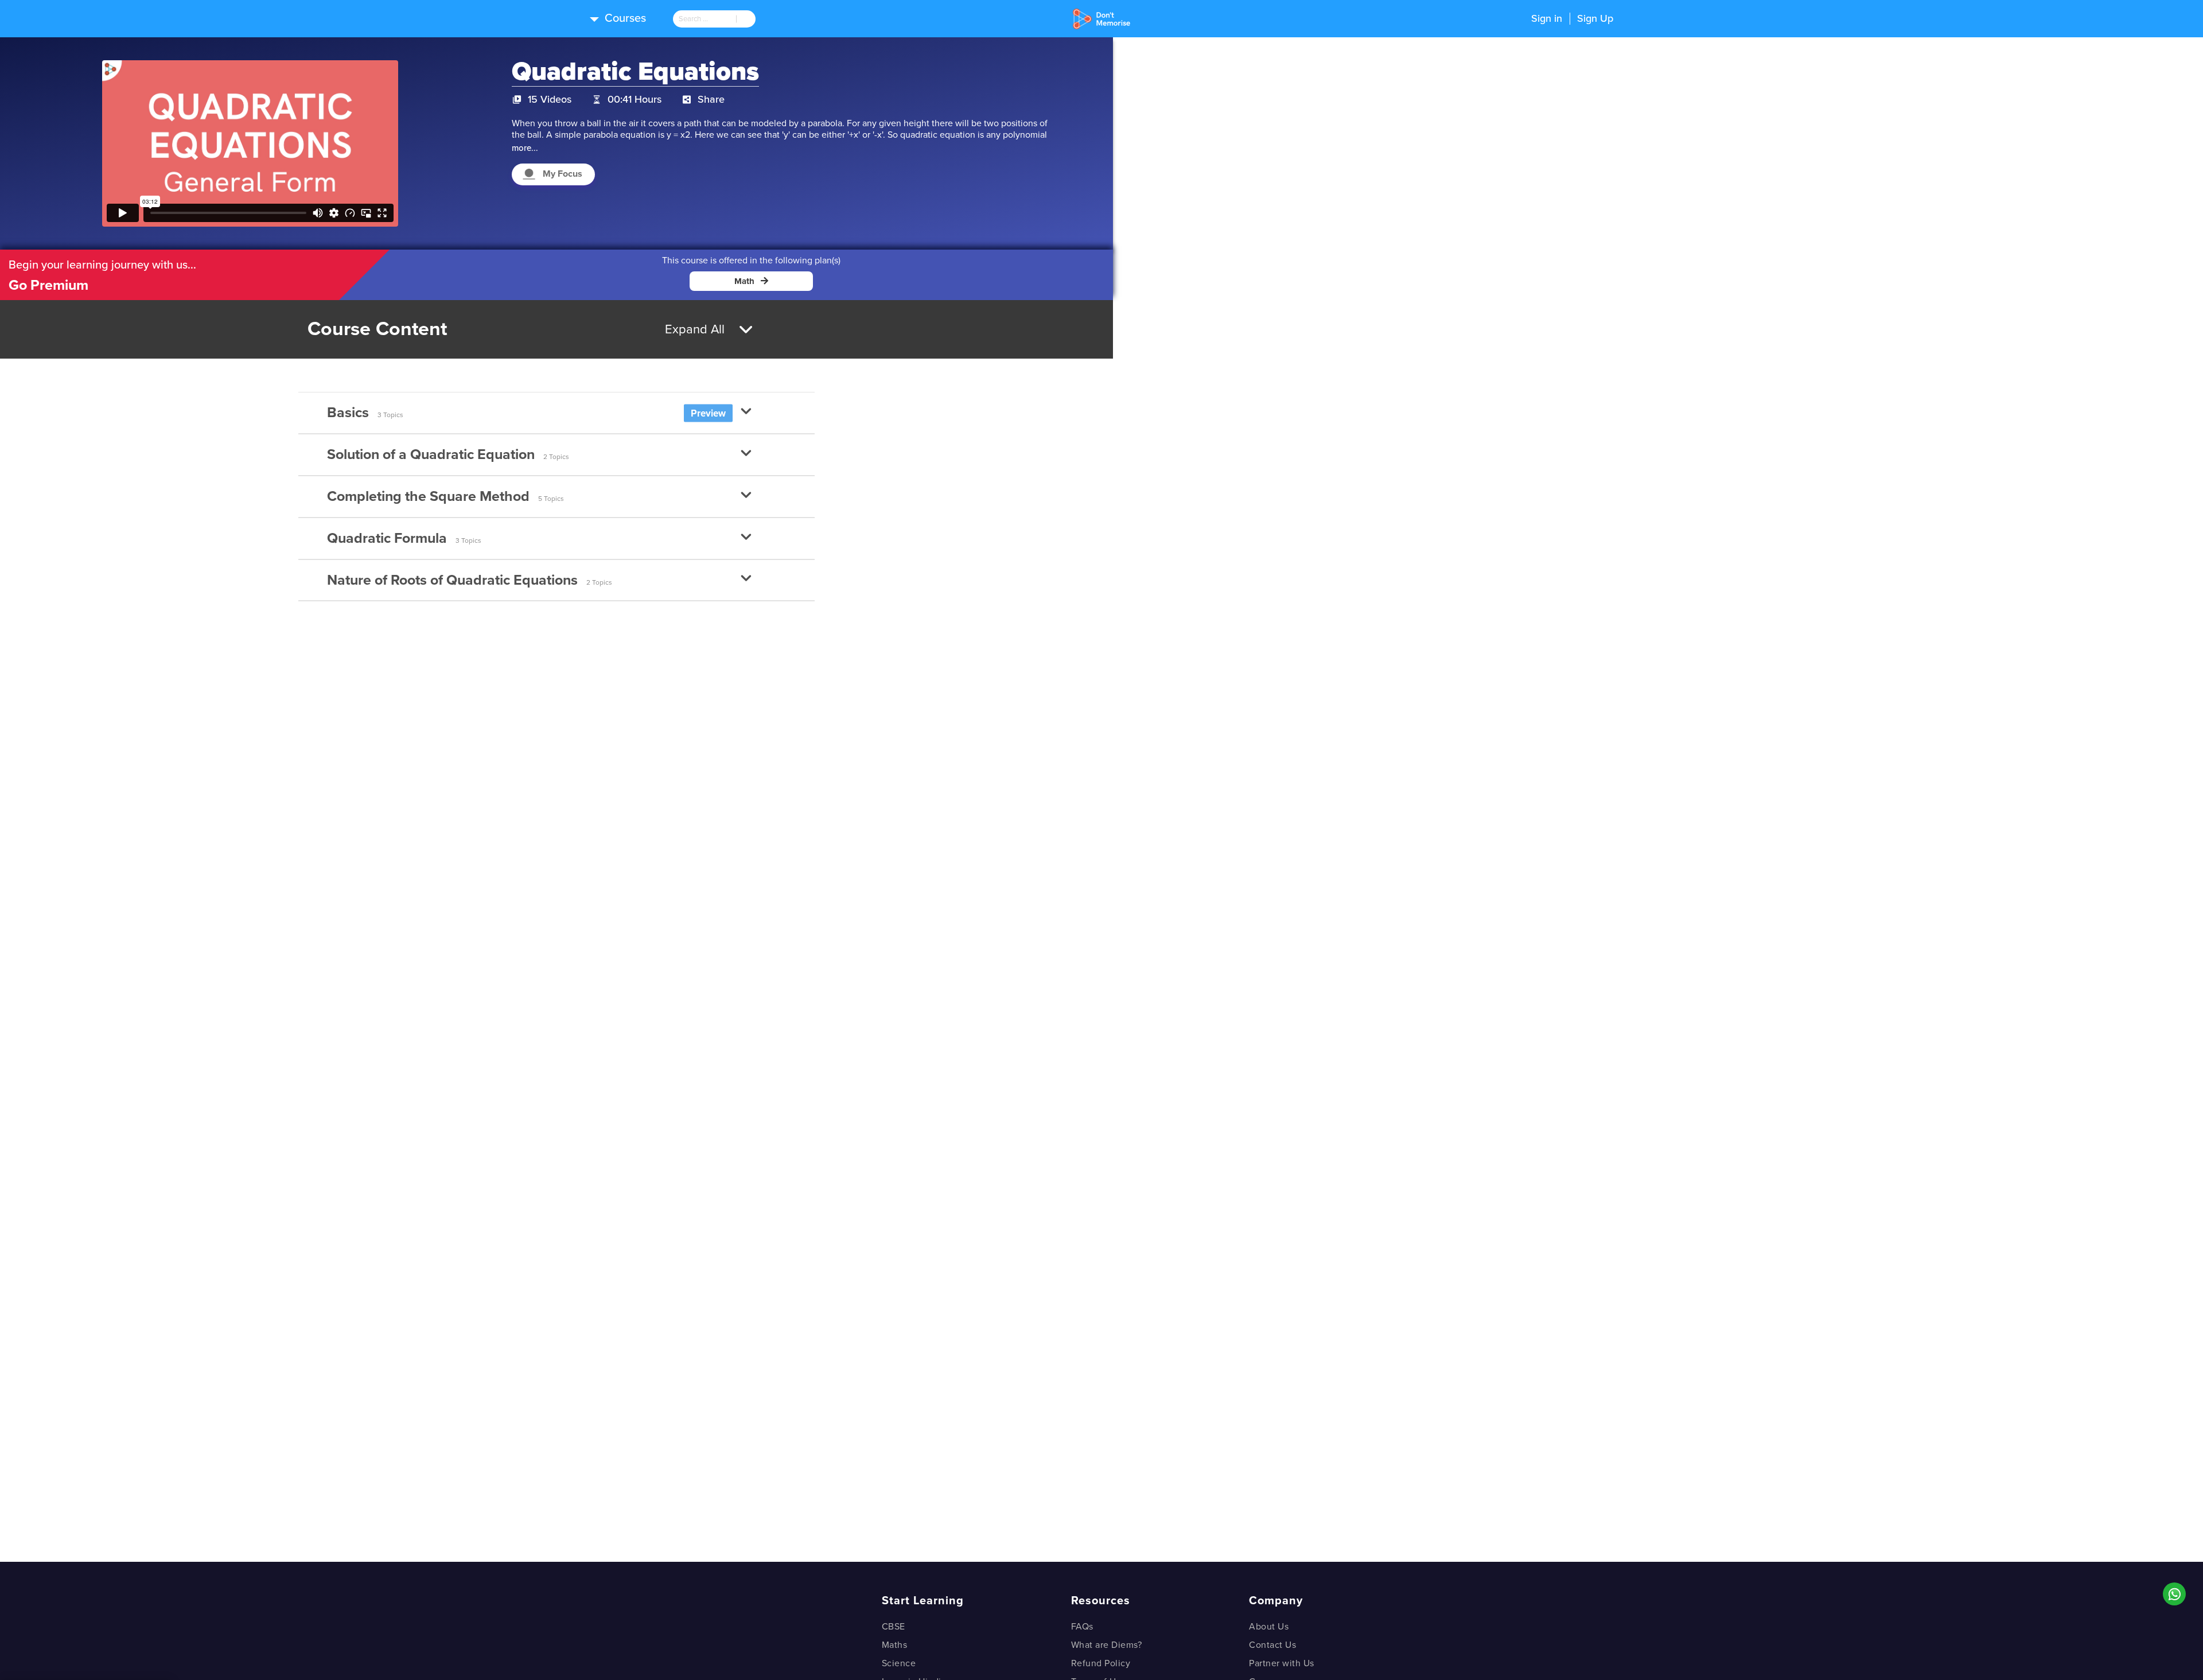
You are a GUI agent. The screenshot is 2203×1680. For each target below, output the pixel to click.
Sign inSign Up (1572, 18)
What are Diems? (1107, 1645)
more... (525, 148)
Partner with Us (1282, 1663)
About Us (1269, 1627)
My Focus (563, 174)
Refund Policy (1101, 1663)
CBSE (894, 1627)
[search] (705, 19)
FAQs (1082, 1627)
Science (899, 1663)
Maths (895, 1645)
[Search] (746, 19)
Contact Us (1272, 1645)
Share (711, 99)
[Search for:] (705, 19)
